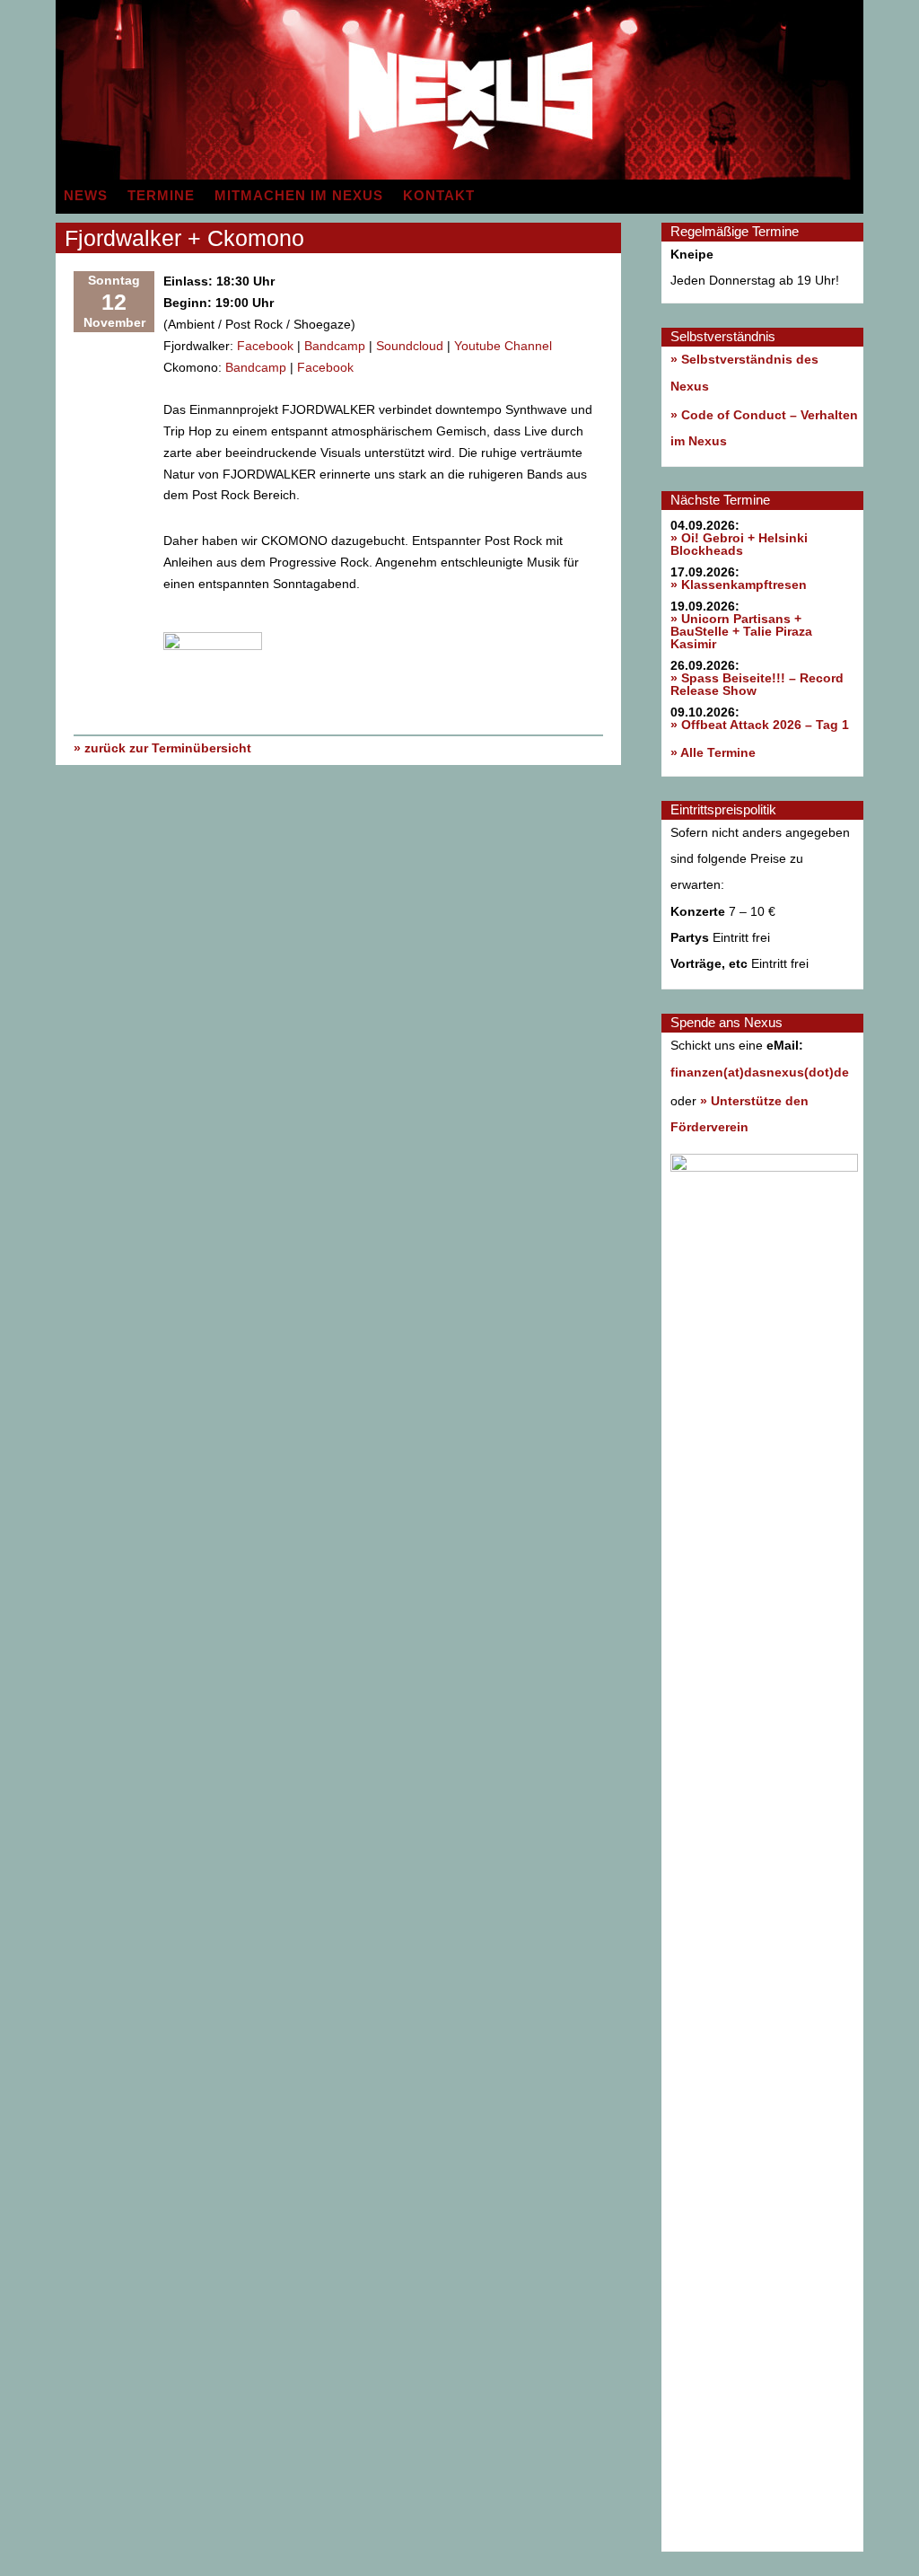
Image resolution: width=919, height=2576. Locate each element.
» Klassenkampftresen (739, 585)
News (86, 196)
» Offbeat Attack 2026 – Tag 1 (760, 725)
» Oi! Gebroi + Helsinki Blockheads (739, 544)
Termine (161, 196)
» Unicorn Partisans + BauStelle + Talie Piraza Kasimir (741, 631)
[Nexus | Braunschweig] (661, 175)
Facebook (265, 346)
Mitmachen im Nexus (299, 196)
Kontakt (439, 196)
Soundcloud (410, 346)
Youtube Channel (503, 346)
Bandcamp (335, 346)
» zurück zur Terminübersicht (162, 748)
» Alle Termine (713, 752)
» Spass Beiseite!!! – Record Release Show (757, 684)
